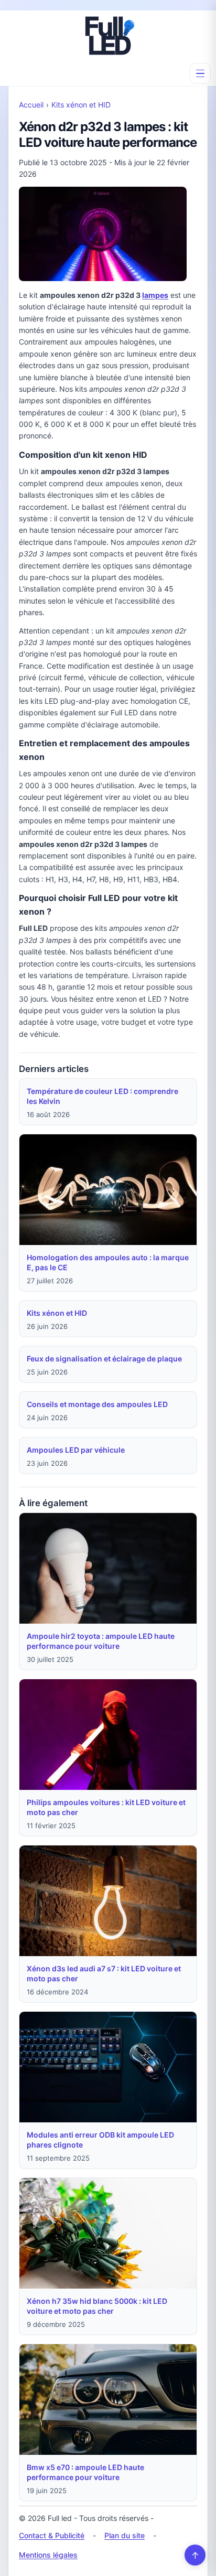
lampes (155, 295)
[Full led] (108, 36)
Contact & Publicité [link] (52, 2535)
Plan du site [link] (125, 2535)
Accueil (31, 105)
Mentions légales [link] (48, 2555)
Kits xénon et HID (81, 105)
